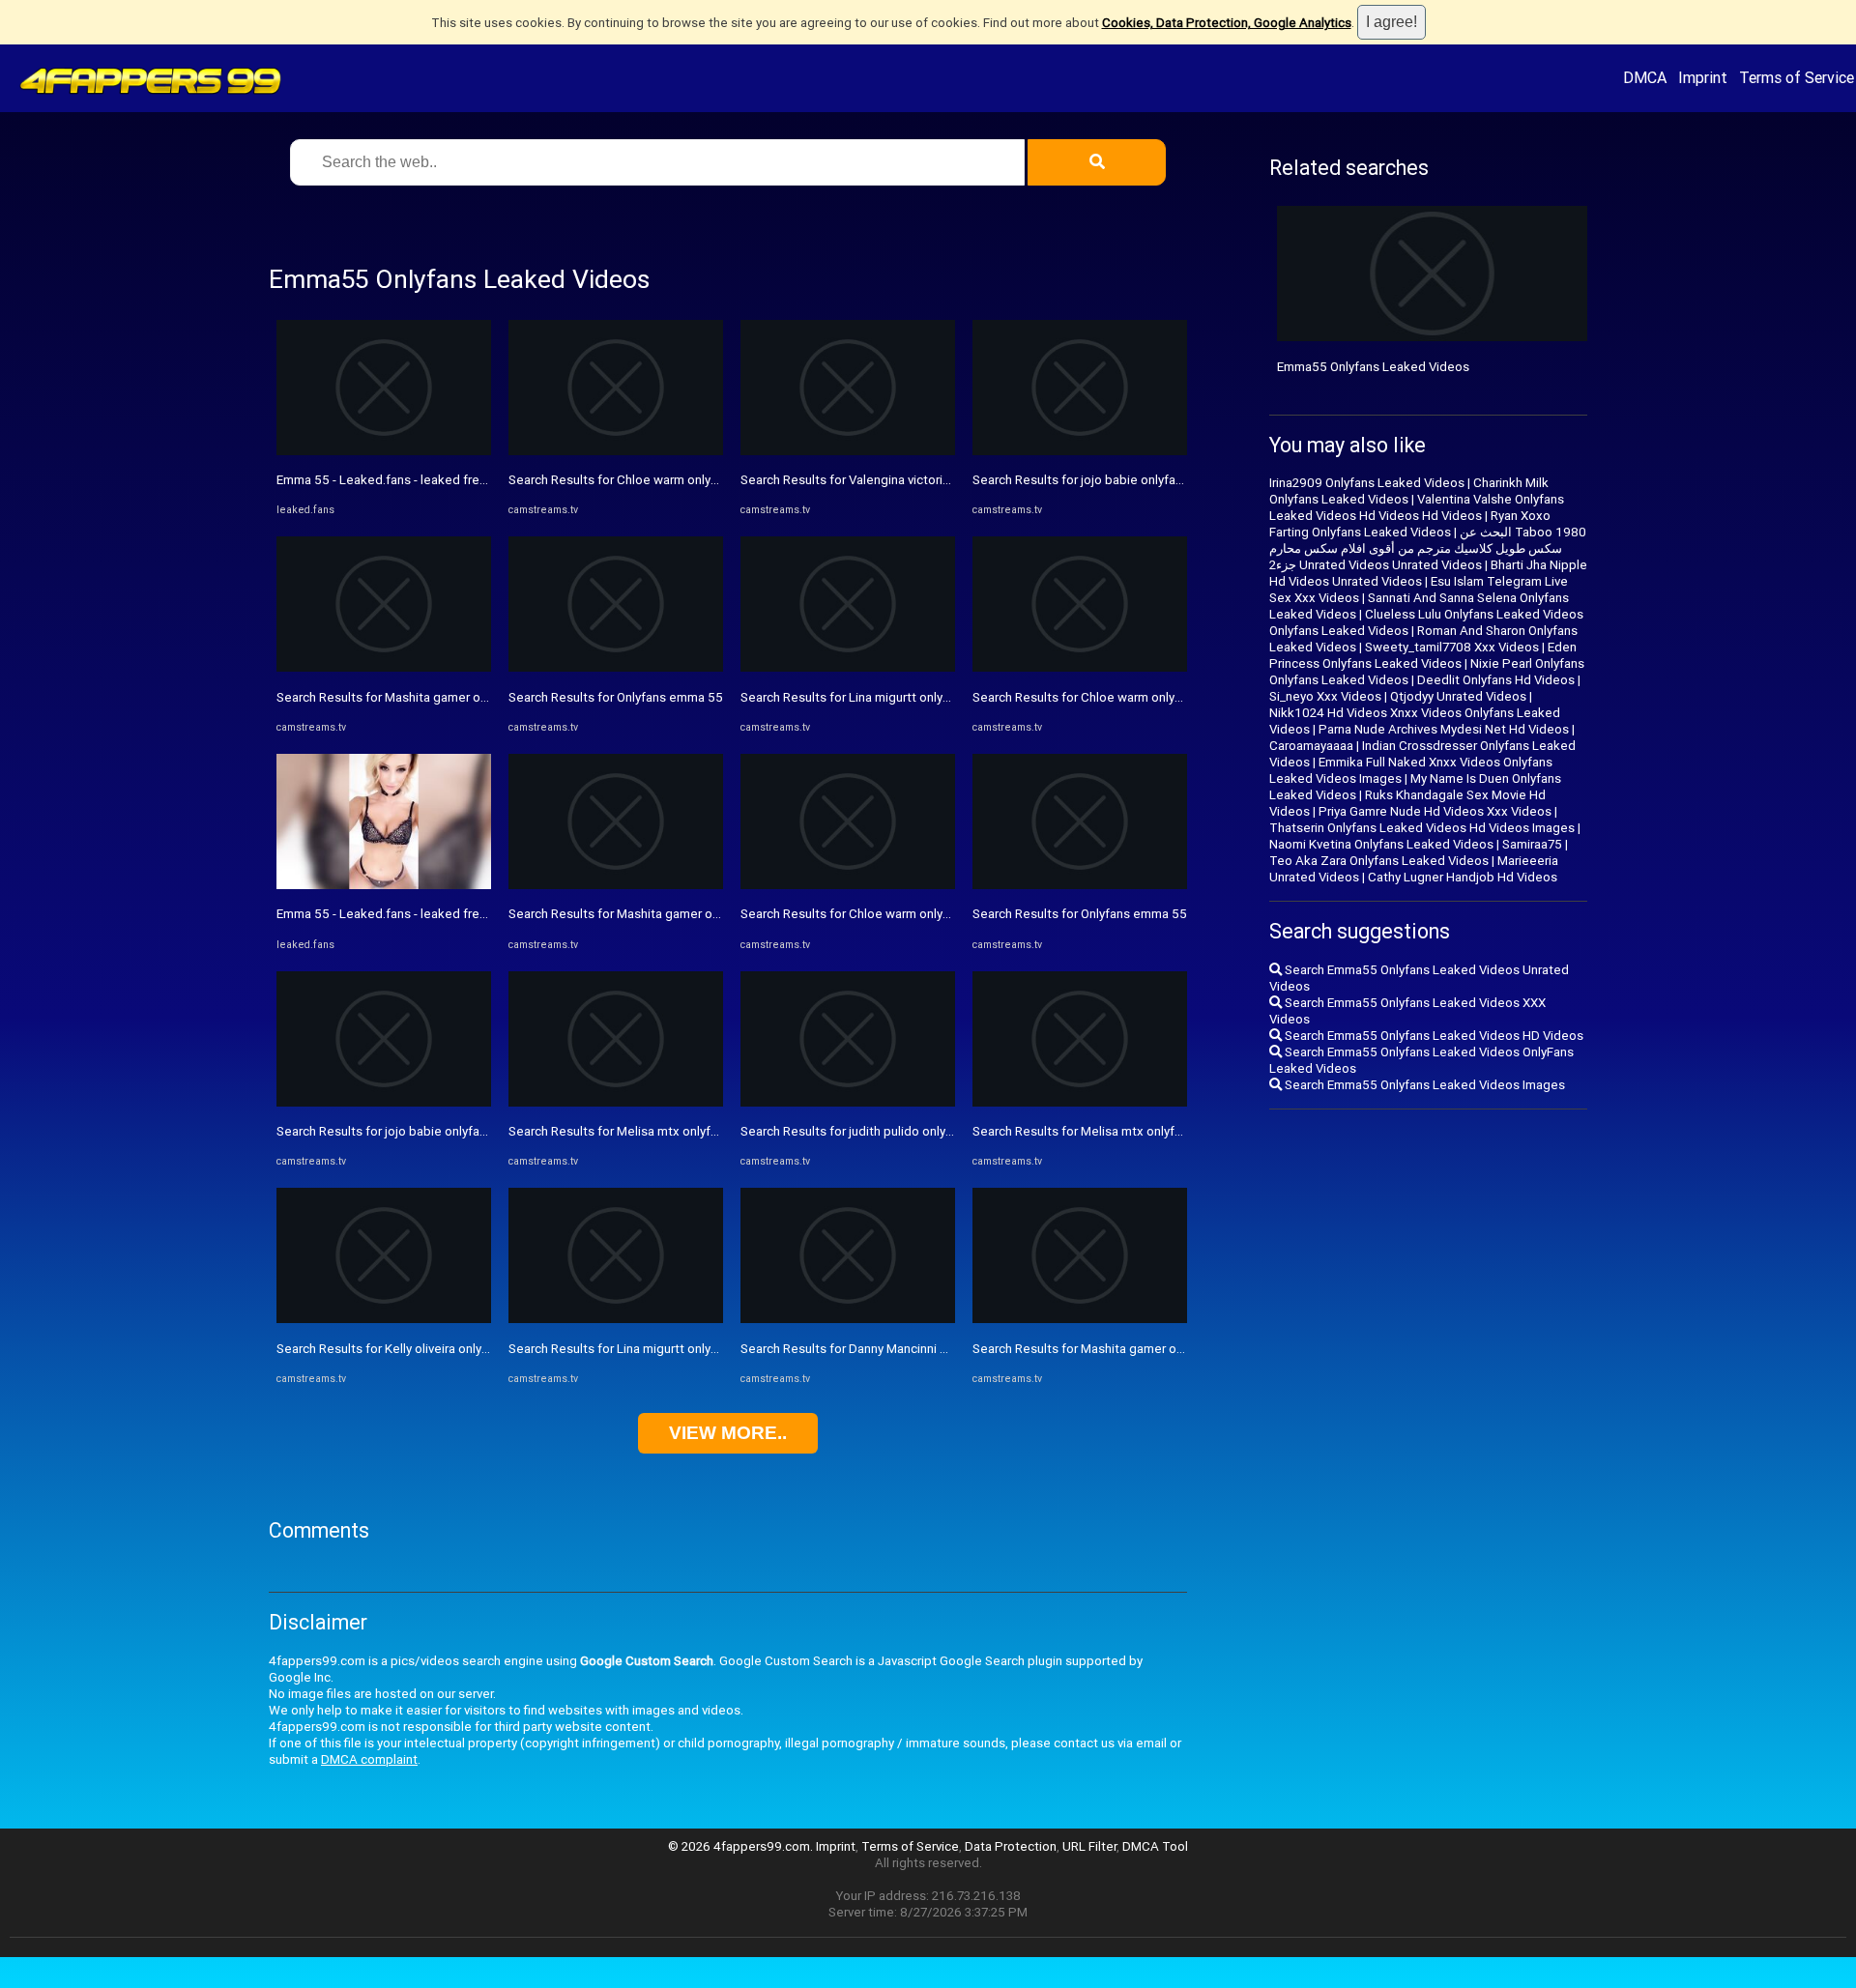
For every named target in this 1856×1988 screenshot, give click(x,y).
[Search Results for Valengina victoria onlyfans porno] (848, 451)
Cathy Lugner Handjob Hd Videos (1463, 877)
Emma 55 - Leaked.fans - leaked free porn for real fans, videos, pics (469, 480)
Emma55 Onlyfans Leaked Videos (1373, 367)
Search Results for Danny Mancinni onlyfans (864, 1349)
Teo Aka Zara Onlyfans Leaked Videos (1379, 861)
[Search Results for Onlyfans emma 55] (616, 667)
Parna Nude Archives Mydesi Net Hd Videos (1444, 729)
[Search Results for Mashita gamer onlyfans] (384, 667)
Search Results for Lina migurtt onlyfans (622, 1349)
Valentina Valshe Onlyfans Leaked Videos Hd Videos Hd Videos (1417, 507)
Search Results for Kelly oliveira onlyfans (391, 1349)
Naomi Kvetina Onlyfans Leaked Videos (1381, 844)
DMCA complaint (369, 1759)
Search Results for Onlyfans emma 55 (616, 697)
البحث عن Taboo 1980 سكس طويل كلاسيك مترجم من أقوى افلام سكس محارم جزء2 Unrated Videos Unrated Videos (1428, 548)
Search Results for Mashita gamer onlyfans (399, 697)
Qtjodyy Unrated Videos (1458, 696)
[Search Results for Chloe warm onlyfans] (616, 451)
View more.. (728, 1433)
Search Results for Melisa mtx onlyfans (620, 1131)
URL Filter (1089, 1846)
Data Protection (1011, 1846)
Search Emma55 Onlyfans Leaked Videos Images (1423, 1085)
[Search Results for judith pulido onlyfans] (848, 1102)
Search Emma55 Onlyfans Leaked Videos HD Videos (1433, 1036)
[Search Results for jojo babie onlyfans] (384, 1102)
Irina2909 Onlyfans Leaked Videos (1367, 483)
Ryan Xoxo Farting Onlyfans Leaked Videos (1410, 524)
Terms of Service (1797, 77)
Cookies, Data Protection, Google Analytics (1227, 23)
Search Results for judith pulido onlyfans (855, 1131)
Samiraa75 (1532, 844)
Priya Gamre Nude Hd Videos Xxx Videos (1435, 811)
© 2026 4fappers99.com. (742, 1846)
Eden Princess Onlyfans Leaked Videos (1423, 655)
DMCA (1645, 77)
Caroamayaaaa (1311, 746)
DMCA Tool (1155, 1846)
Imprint (1703, 77)
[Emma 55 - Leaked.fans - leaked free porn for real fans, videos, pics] (384, 451)
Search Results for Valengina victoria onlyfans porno (889, 480)
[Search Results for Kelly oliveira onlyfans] (384, 1319)
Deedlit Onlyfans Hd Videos (1496, 680)
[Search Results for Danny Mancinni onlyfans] (848, 1319)
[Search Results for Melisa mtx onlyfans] (616, 1102)
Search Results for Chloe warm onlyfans (622, 480)
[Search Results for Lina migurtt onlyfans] (616, 1319)
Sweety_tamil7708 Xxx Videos (1452, 647)
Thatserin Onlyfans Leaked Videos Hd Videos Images (1422, 828)
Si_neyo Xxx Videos (1325, 696)
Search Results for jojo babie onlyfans (385, 1131)
